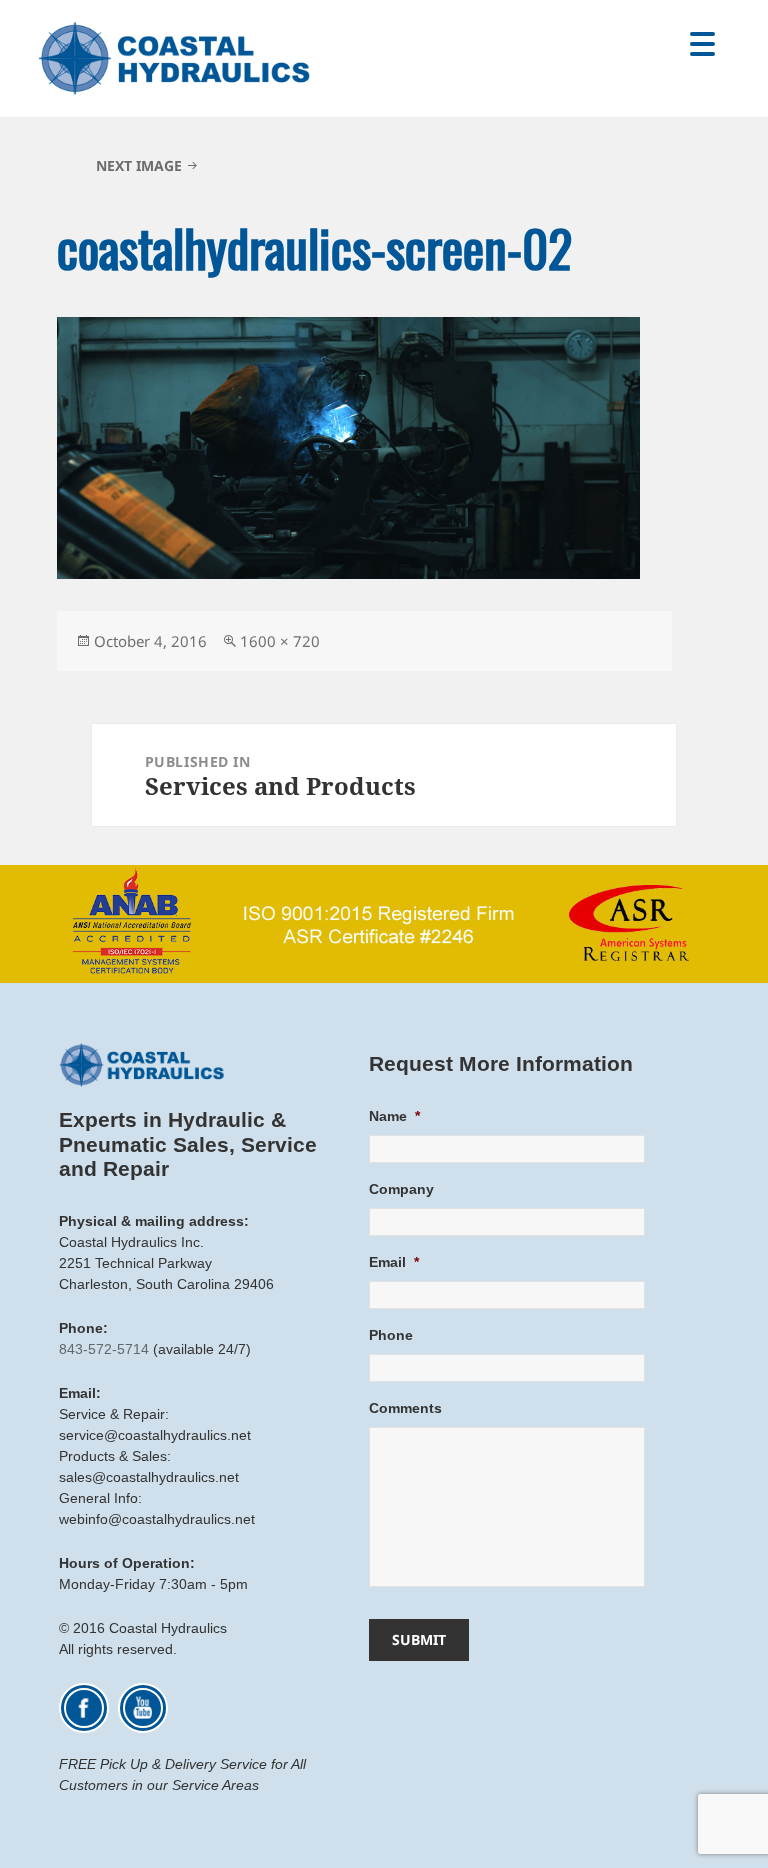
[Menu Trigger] (702, 42)
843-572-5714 (104, 1349)
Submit (419, 1639)
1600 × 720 (280, 641)
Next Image (139, 165)
